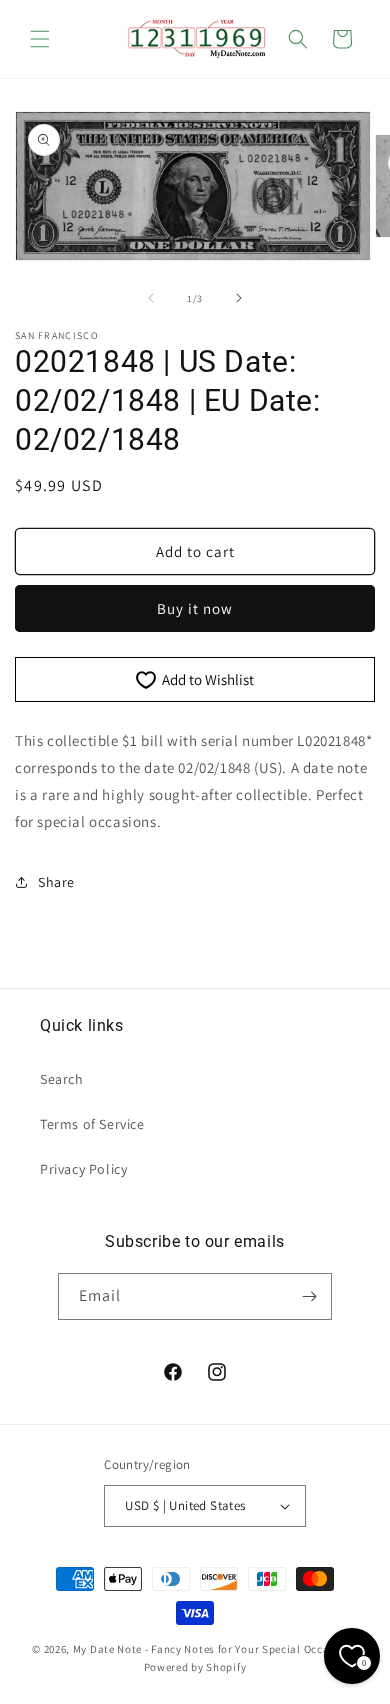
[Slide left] (151, 298)
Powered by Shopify (195, 1667)
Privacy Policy (83, 1169)
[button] (40, 39)
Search (62, 1079)
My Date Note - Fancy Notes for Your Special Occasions (215, 1649)
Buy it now (195, 608)
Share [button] (56, 882)
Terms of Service (92, 1124)
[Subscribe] (309, 1296)
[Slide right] (239, 298)
